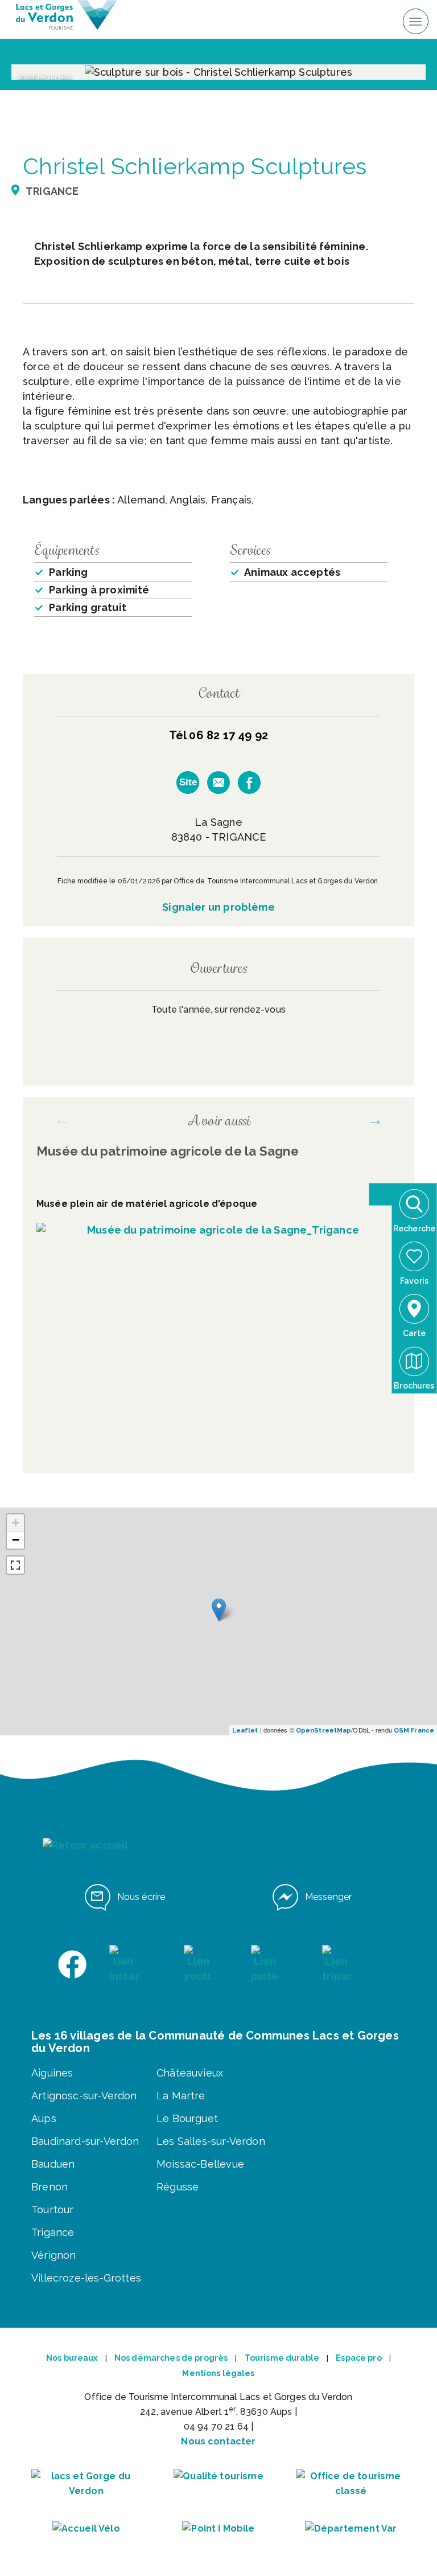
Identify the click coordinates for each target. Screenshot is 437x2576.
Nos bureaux (72, 2358)
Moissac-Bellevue (200, 2164)
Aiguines (52, 2073)
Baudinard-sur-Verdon (85, 2141)
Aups (44, 2118)
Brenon (50, 2187)
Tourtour (52, 2210)
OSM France (414, 1731)
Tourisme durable (282, 2358)
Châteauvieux (190, 2073)
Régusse (178, 2187)
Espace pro (358, 2358)
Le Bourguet (187, 2118)
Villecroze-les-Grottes (86, 2278)
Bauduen (53, 2164)
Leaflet (245, 1731)
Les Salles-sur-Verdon (211, 2141)
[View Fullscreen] (15, 1565)
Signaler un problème (218, 907)
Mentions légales (218, 2373)
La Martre (181, 2096)
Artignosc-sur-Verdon (84, 2096)
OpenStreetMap (323, 1731)
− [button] (16, 1540)
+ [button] (16, 1523)
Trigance (53, 2232)
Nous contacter (218, 2441)
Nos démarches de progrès (171, 2358)
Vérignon (53, 2255)
